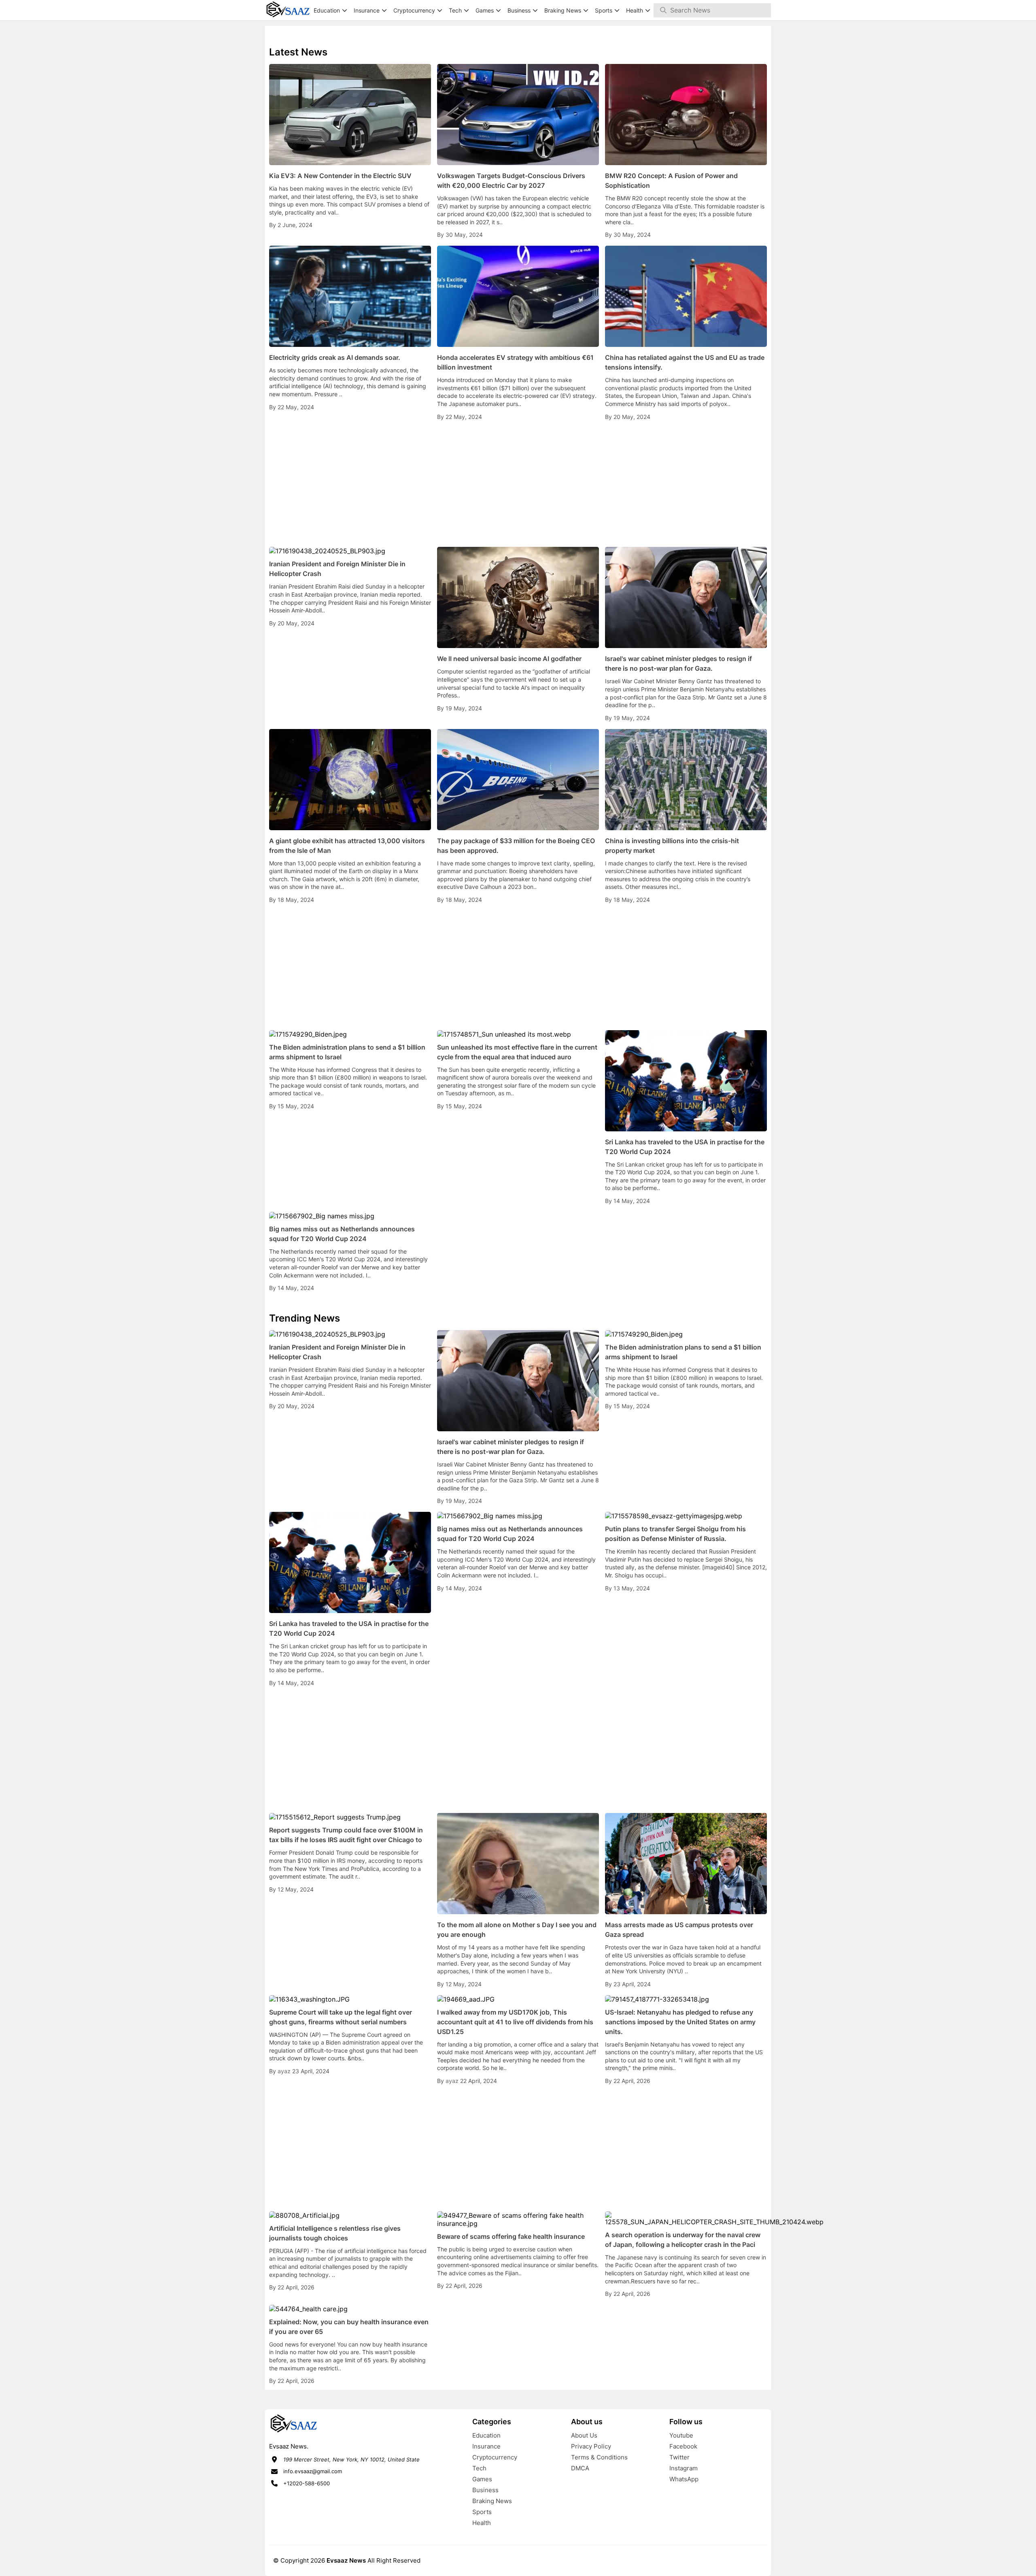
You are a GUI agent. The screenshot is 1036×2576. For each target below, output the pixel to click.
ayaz (285, 2071)
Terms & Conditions (599, 2457)
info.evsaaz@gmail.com (313, 2471)
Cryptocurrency (495, 2457)
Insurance (486, 2446)
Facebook (683, 2446)
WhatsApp (684, 2479)
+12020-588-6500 (307, 2483)
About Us (584, 2435)
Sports (482, 2512)
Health (482, 2523)
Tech (479, 2468)
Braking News (492, 2501)
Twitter (679, 2457)
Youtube (681, 2435)
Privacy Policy (591, 2446)
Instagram (684, 2468)
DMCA (580, 2468)
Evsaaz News (346, 2560)
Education (486, 2435)
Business (485, 2490)
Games (482, 2479)
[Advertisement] (518, 484)
